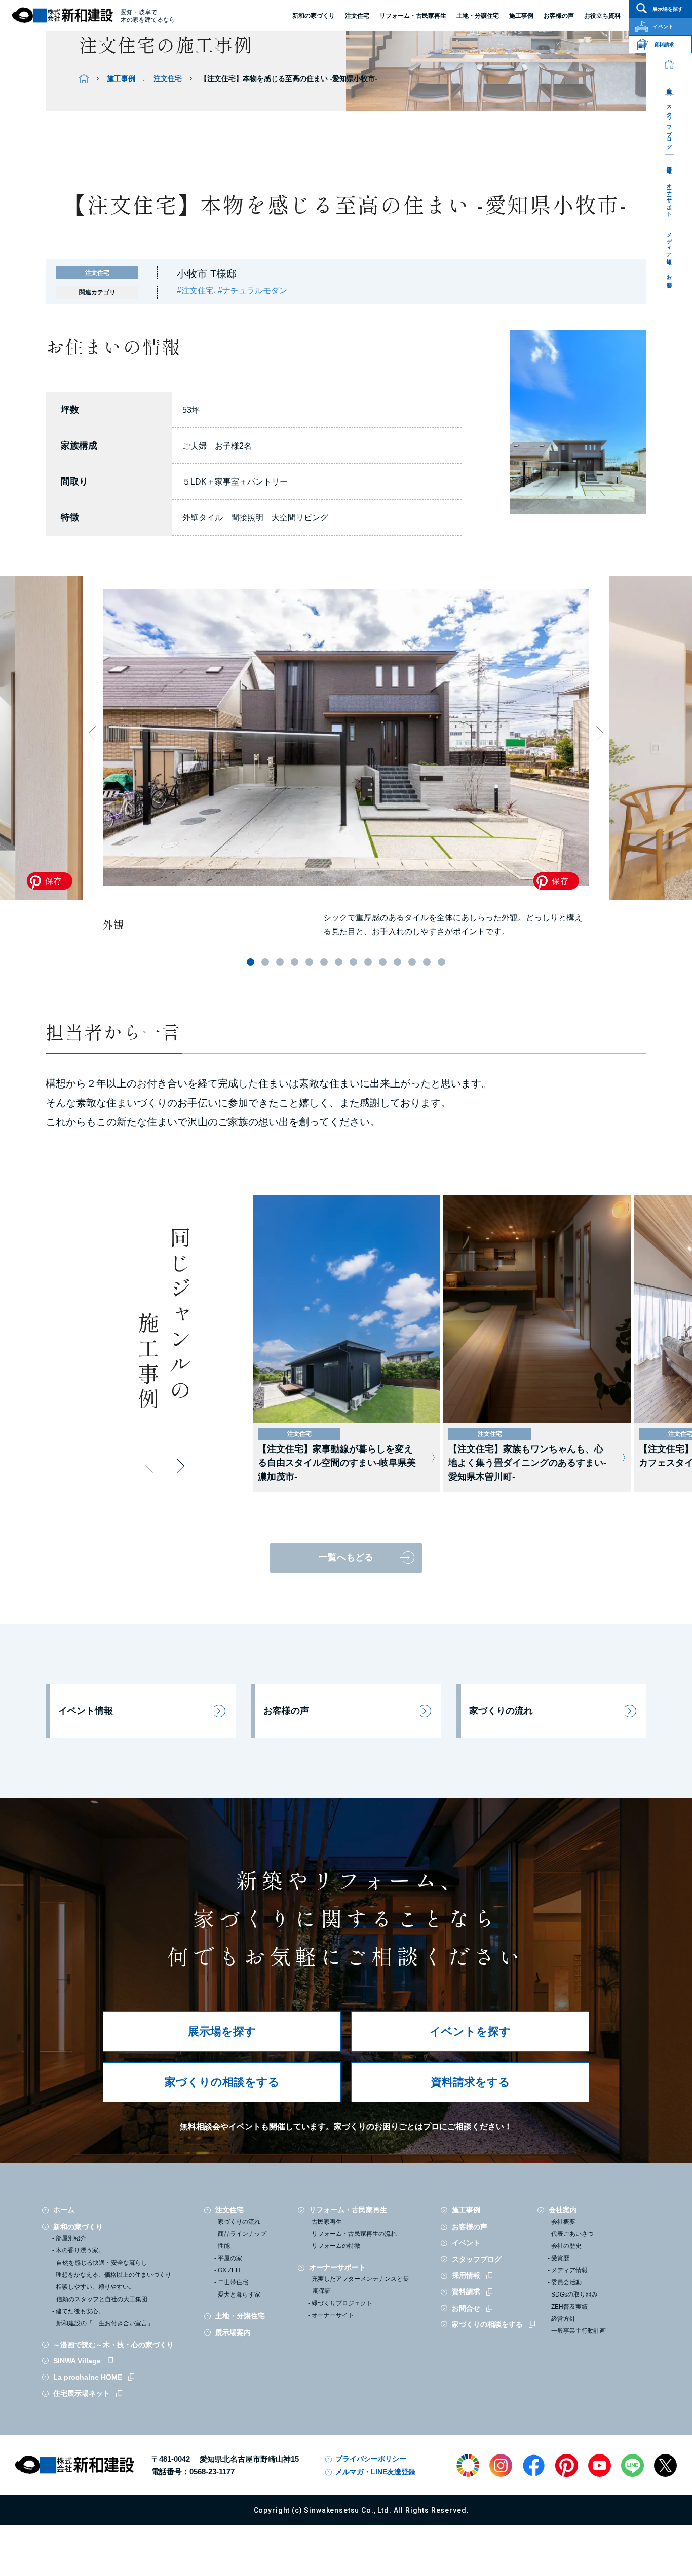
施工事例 (121, 78)
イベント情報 (86, 1711)
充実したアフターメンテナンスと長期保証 (360, 2285)
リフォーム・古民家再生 (413, 16)
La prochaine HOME (88, 2377)
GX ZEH (229, 2270)
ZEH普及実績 (569, 2307)
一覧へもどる (346, 1557)
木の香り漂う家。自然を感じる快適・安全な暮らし (102, 2257)
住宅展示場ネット (82, 2393)
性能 (224, 2246)
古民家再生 (327, 2222)
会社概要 (563, 2222)
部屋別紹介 (71, 2238)
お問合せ (669, 278)
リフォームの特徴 (336, 2246)
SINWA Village (77, 2361)
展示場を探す (222, 2031)
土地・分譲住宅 (478, 16)
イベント (466, 2243)
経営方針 (563, 2319)
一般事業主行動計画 (579, 2331)
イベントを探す (470, 2031)
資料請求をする (470, 2082)
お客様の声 (286, 1711)
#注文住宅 (195, 290)
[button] (251, 962)
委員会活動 (566, 2282)
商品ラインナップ (242, 2234)
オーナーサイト (333, 2315)
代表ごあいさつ (572, 2234)
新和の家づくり (314, 16)
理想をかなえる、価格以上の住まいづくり (113, 2275)
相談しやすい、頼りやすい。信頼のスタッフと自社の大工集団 (102, 2293)
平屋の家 (230, 2258)
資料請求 (466, 2291)
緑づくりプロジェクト (342, 2303)
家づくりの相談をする (222, 2082)
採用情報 (669, 164)
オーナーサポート (669, 197)
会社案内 (669, 85)
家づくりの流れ (501, 1711)
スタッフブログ (669, 124)
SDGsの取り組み (574, 2295)
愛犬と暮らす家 (239, 2295)
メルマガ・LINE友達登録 (375, 2472)
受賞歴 (560, 2258)
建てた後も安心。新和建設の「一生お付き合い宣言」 (105, 2317)
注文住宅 (357, 16)
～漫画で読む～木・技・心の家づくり (113, 2345)
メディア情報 (669, 243)
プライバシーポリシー (371, 2459)
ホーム (64, 2210)
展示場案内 (233, 2332)
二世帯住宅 (233, 2282)
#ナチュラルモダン (253, 290)
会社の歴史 (566, 2246)
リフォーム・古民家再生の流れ (354, 2234)
